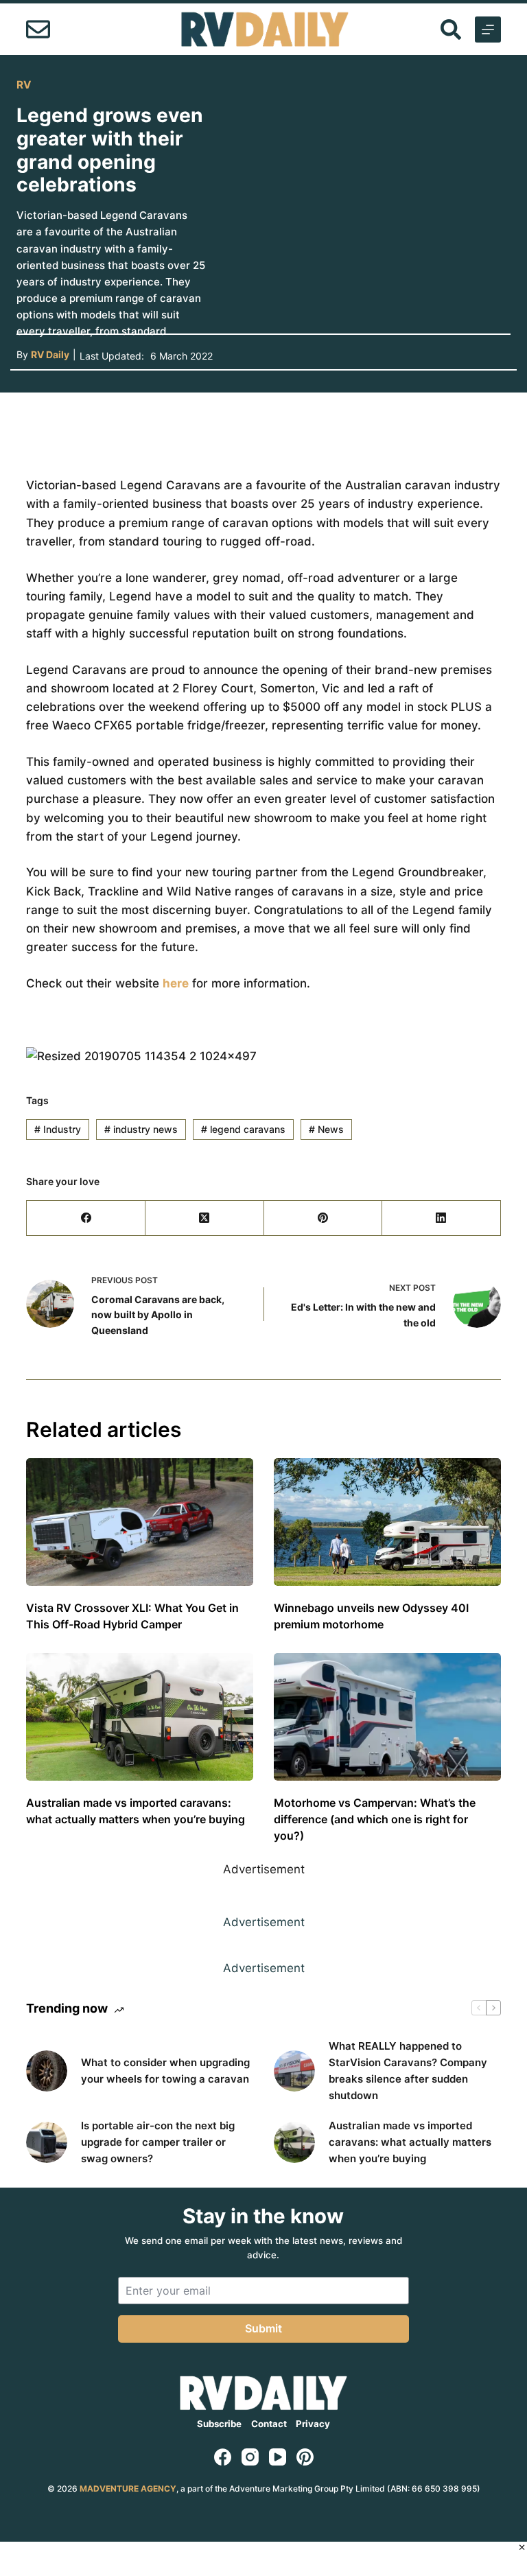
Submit (263, 2328)
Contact (269, 2424)
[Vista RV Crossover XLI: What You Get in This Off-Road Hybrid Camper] (140, 1522)
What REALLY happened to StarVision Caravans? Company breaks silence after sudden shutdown (408, 2071)
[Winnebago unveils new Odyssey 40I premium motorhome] (387, 1522)
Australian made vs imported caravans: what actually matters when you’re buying (410, 2142)
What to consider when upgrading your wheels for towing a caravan (165, 2071)
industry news (141, 1129)
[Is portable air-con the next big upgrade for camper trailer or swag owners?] (47, 2142)
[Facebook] (86, 1218)
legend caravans (243, 1129)
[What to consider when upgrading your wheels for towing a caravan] (47, 2071)
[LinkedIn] (442, 1218)
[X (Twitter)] (205, 1218)
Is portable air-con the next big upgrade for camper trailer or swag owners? (158, 2142)
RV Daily (50, 354)
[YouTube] (278, 2457)
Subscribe (219, 2424)
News (326, 1129)
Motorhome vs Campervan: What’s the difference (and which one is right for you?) (375, 1819)
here (176, 983)
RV (24, 85)
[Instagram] (250, 2457)
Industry (58, 1129)
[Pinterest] (324, 1218)
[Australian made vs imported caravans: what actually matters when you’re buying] (140, 1717)
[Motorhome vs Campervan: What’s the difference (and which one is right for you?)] (387, 1717)
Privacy (313, 2424)
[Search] (451, 30)
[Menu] (488, 30)
